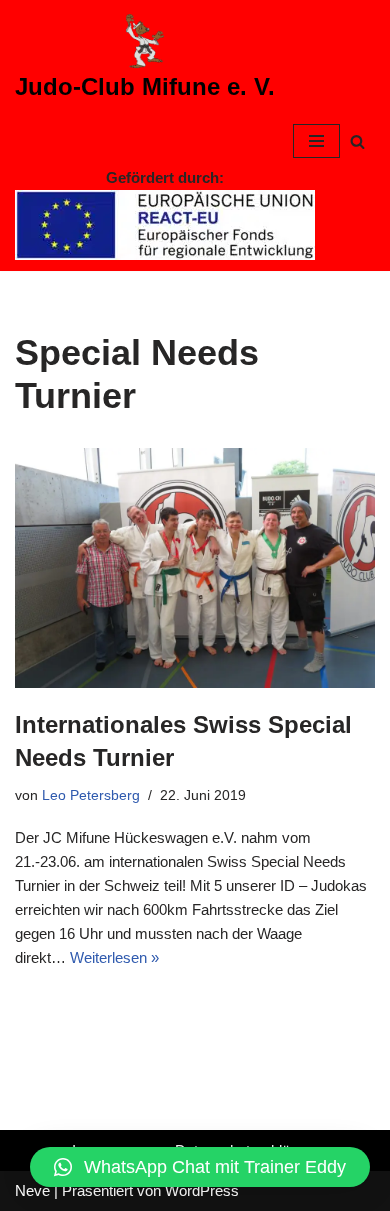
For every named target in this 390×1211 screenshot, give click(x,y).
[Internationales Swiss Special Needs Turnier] (195, 568)
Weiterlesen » (114, 957)
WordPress (202, 1190)
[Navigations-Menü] (316, 141)
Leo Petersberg (91, 795)
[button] (200, 1167)
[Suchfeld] (357, 141)
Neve (32, 1190)
